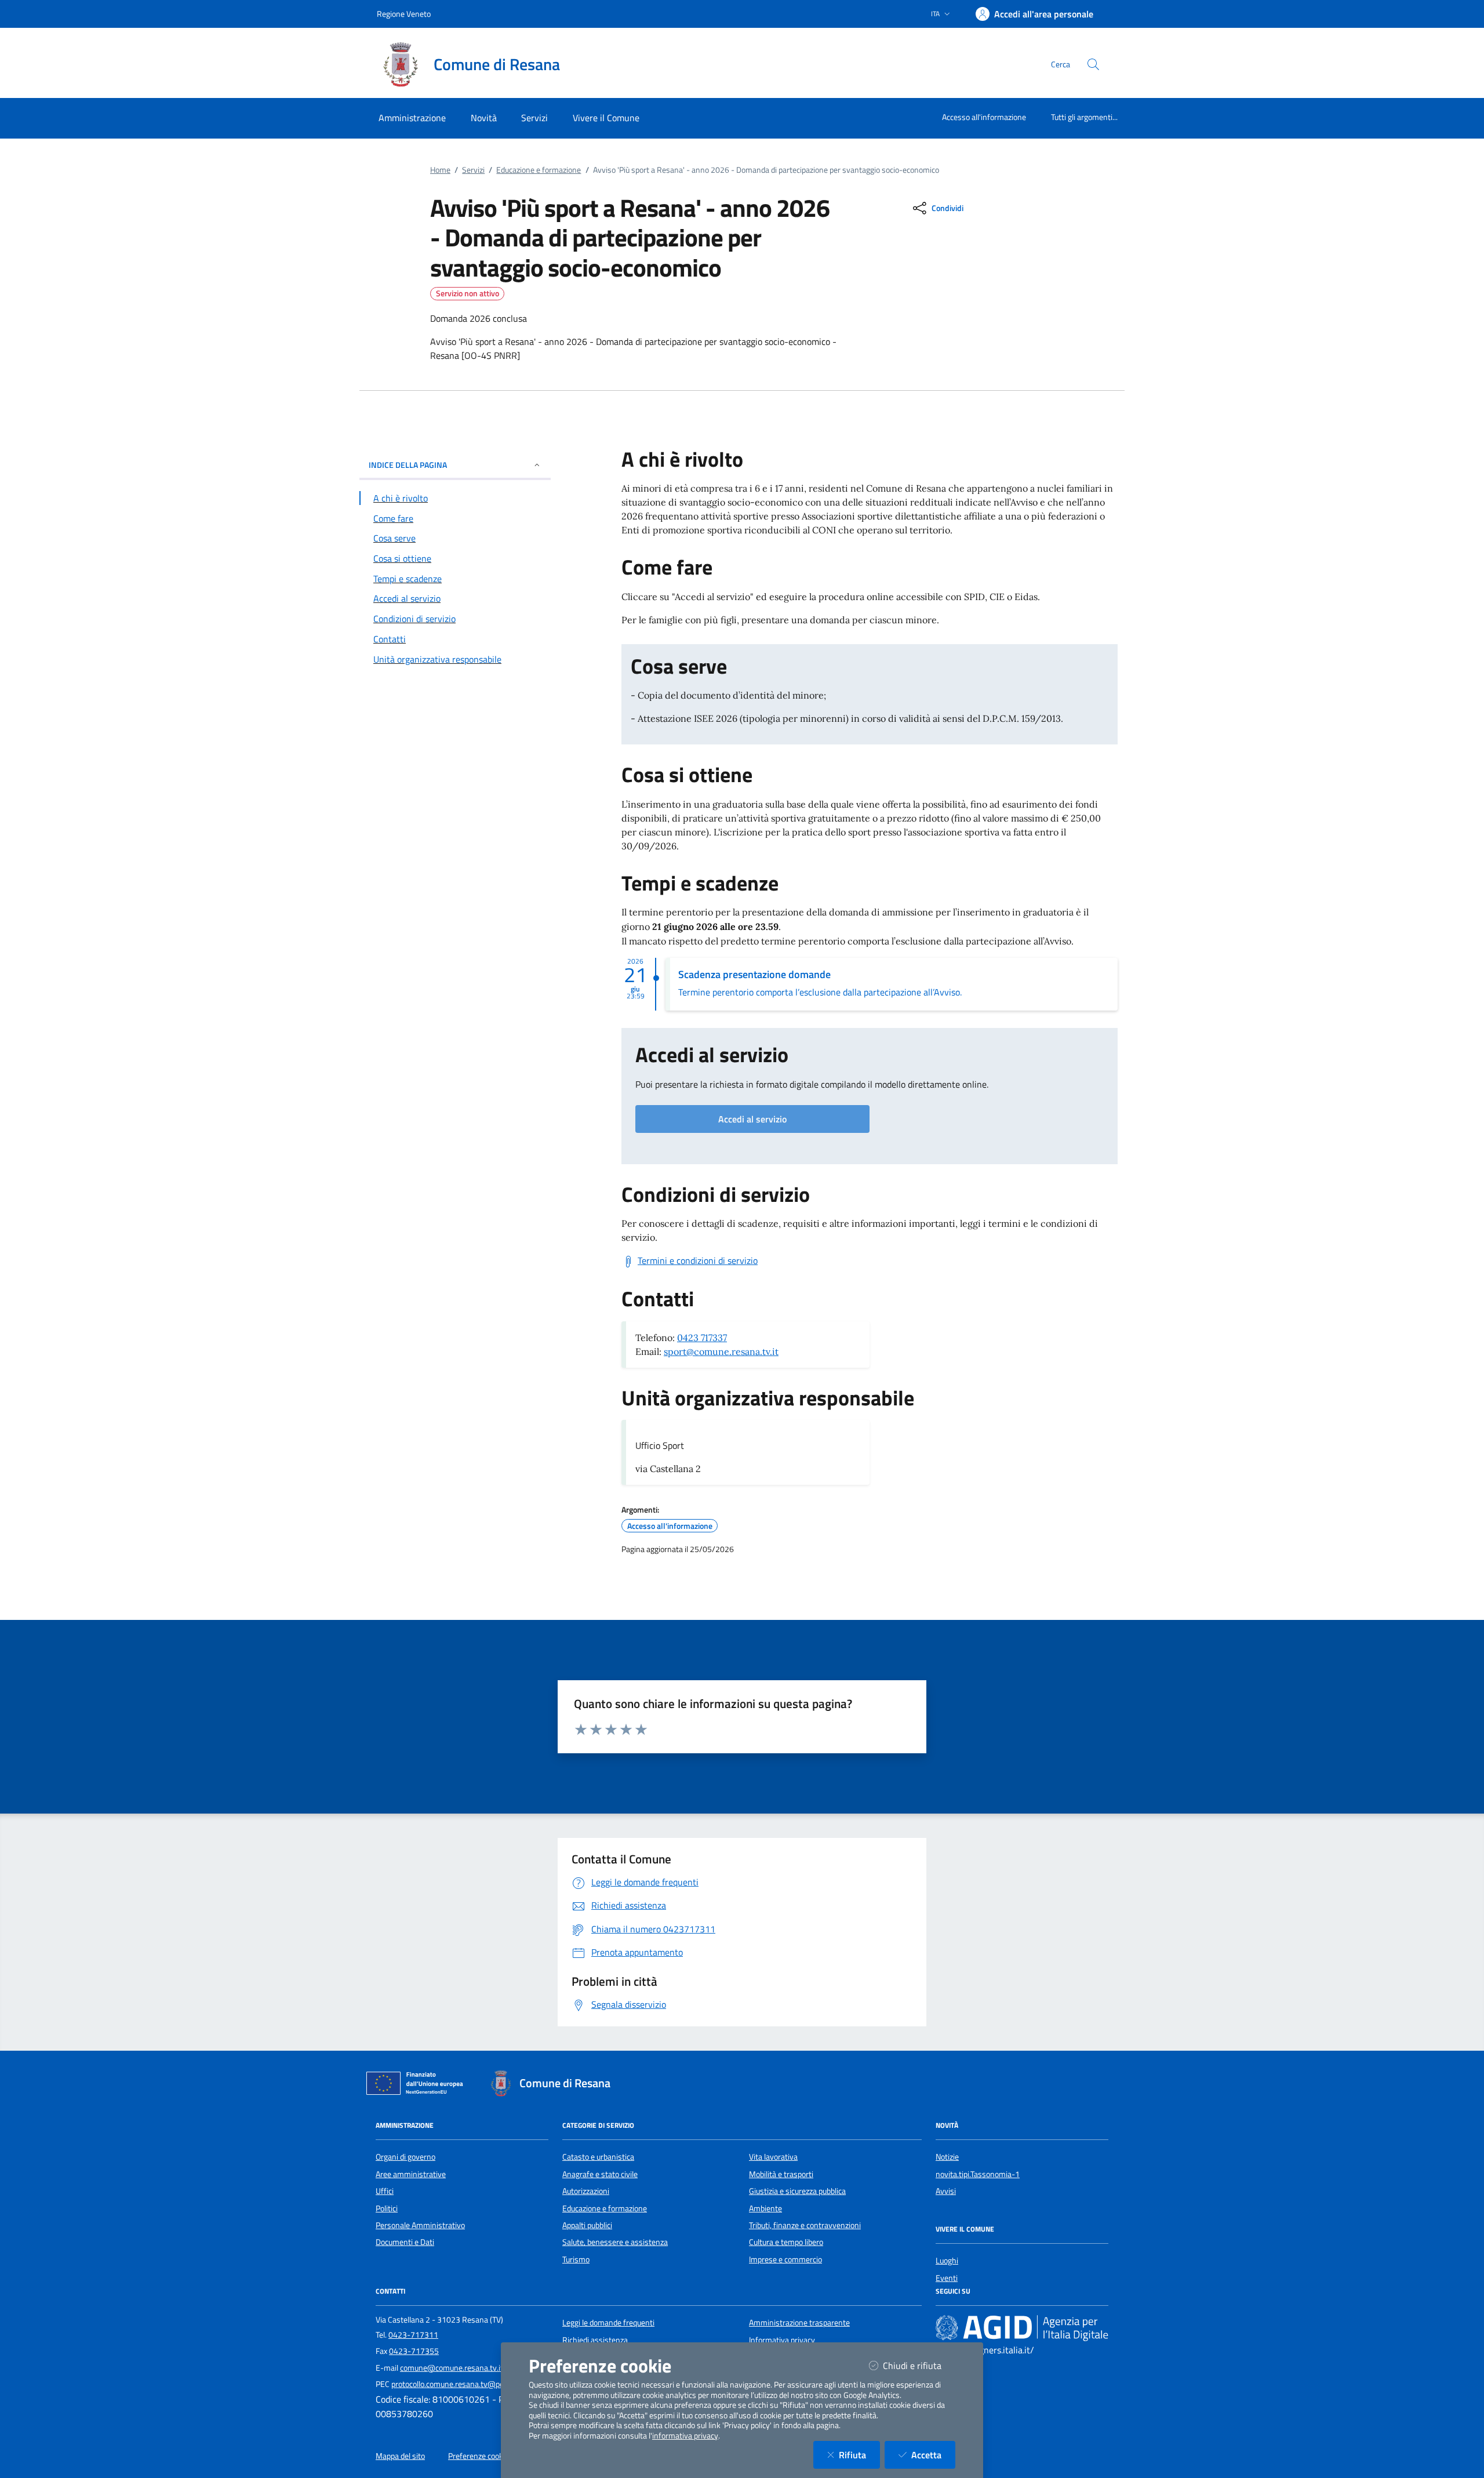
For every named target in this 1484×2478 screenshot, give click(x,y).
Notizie (947, 2157)
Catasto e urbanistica (598, 2157)
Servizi (473, 170)
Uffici (385, 2191)
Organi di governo (405, 2157)
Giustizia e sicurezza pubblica (797, 2191)
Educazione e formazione (539, 170)
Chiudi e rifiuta (919, 2365)
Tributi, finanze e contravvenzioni (805, 2225)
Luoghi (947, 2261)
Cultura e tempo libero (786, 2242)
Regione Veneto (404, 14)
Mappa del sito (400, 2456)
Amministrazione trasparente (799, 2323)
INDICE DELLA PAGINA (408, 465)
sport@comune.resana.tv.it (721, 1351)
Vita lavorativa (773, 2157)
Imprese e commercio (785, 2259)
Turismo (576, 2259)
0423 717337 (702, 1338)
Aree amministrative (411, 2174)
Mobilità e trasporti (781, 2174)
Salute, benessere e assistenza (615, 2242)
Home (440, 170)
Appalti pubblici (587, 2225)
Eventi (947, 2278)
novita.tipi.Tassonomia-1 (978, 2174)
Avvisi (946, 2191)
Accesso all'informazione (984, 117)
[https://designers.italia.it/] (1022, 2328)
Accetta (933, 2455)
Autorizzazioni (586, 2191)
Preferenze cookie (479, 2456)
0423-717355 (414, 2351)
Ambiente (765, 2208)
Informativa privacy (782, 2340)
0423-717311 (413, 2335)
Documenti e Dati (405, 2242)
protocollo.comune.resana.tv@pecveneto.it (464, 2384)
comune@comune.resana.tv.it (452, 2368)
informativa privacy (685, 2436)
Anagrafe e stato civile (600, 2174)
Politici (387, 2208)
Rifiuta (859, 2455)
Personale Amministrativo (420, 2225)
